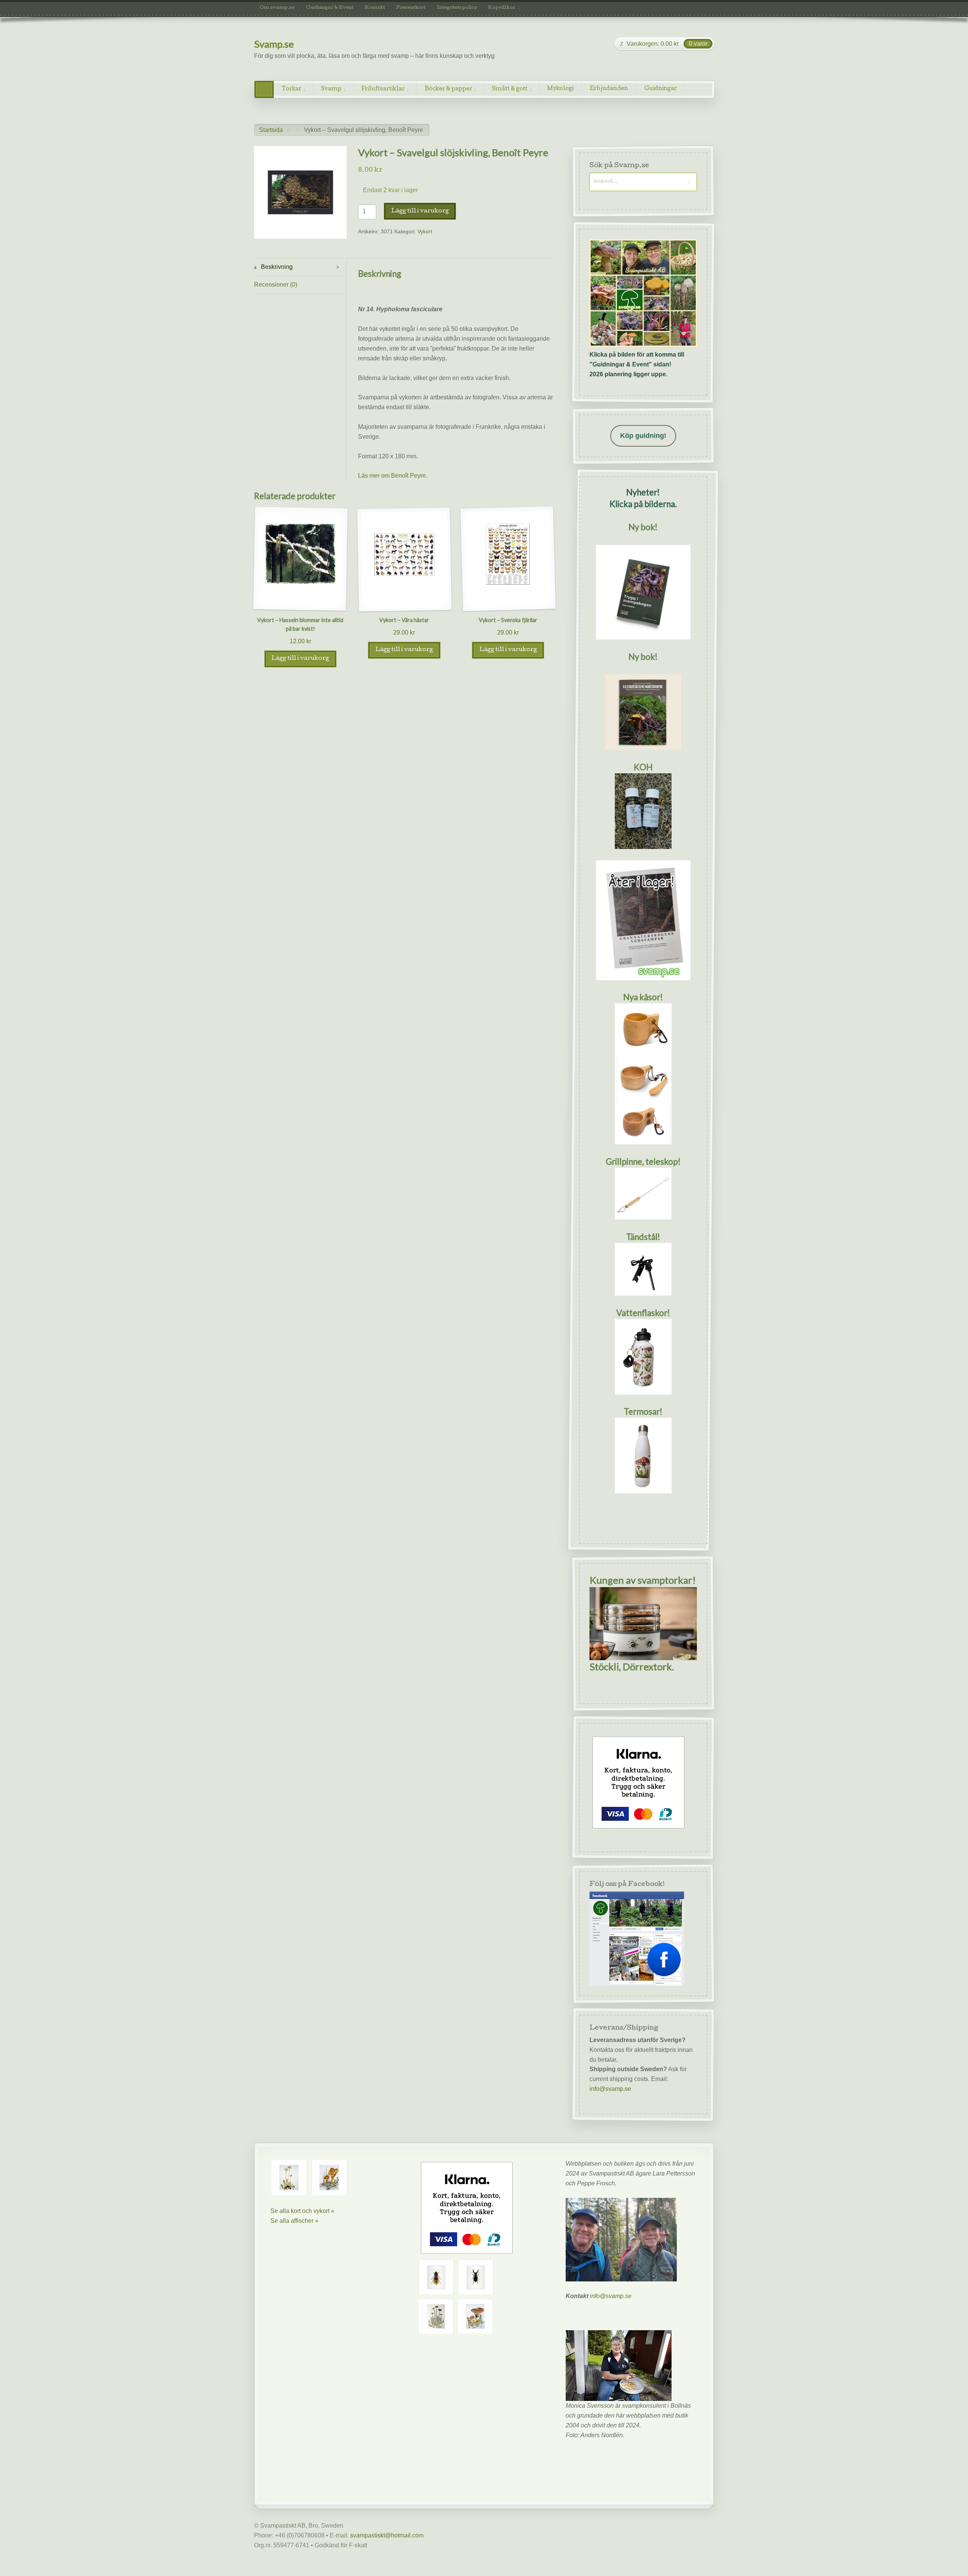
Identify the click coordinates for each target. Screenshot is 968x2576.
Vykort (425, 232)
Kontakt (375, 8)
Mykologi (560, 89)
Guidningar (661, 89)
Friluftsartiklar (383, 89)
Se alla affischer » (294, 2221)
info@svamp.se (610, 2089)
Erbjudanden (609, 89)
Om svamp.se (277, 8)
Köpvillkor (502, 8)
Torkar (292, 89)
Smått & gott (510, 89)
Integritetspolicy (457, 8)
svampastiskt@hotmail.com (387, 2535)
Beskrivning (276, 267)
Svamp (331, 89)
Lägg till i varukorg (420, 211)
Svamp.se (274, 44)
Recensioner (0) (276, 285)
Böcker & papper (448, 89)
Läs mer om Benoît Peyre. (393, 476)
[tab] (299, 267)
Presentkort (411, 8)
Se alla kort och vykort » (302, 2211)
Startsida (271, 130)
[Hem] (264, 89)
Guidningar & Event (330, 8)
